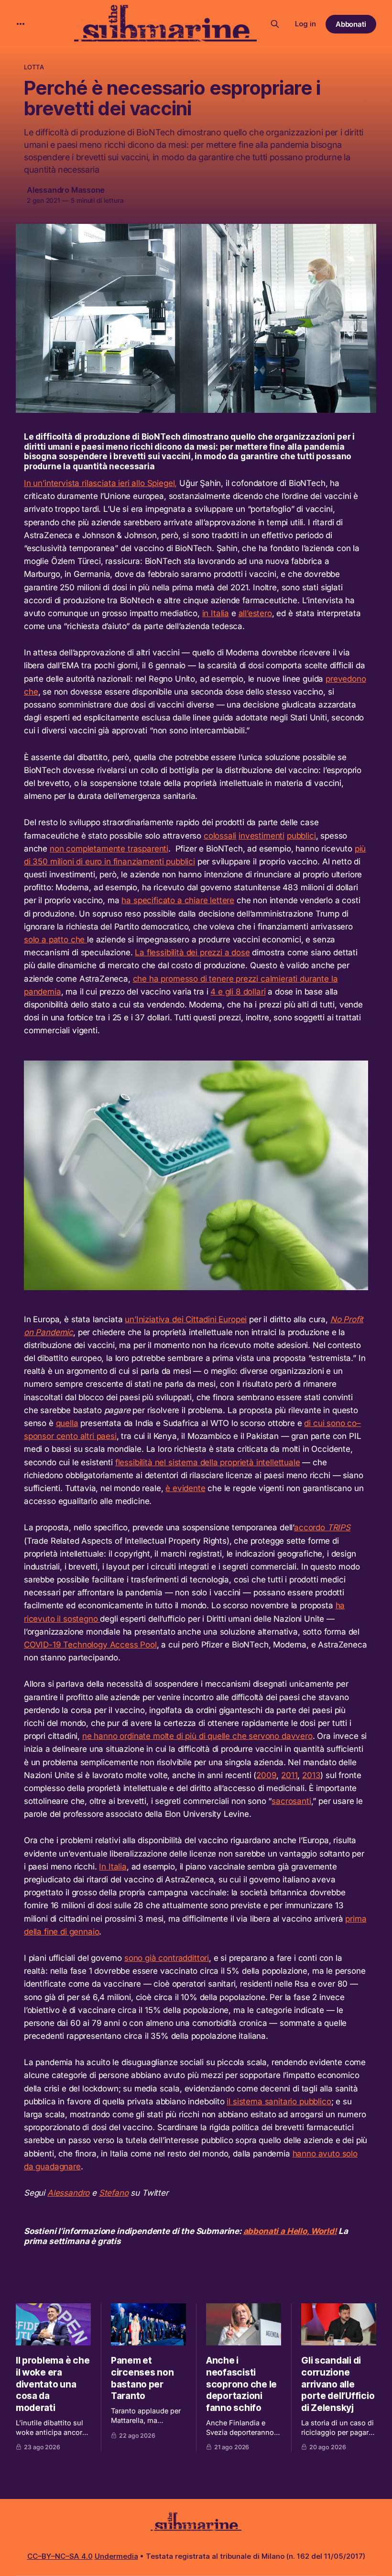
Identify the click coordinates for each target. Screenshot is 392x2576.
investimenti (261, 836)
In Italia (113, 1867)
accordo (322, 1527)
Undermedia (116, 2556)
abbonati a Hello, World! (290, 2231)
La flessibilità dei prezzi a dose (192, 952)
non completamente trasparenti (109, 849)
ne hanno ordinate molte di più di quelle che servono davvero (197, 1736)
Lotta (34, 67)
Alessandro (68, 2193)
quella (67, 1423)
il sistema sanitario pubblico (279, 2101)
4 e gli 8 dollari (238, 992)
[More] (21, 24)
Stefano (114, 2193)
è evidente (185, 1488)
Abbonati (351, 24)
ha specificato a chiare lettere (178, 900)
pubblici (301, 836)
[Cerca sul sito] (275, 24)
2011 (289, 1775)
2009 (266, 1775)
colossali (220, 836)
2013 (311, 1775)
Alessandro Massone (66, 190)
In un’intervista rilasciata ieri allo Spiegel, (100, 483)
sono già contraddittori (167, 1958)
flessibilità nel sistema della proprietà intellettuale (208, 1462)
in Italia (216, 613)
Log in (305, 24)
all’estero (255, 613)
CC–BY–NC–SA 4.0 (60, 2556)
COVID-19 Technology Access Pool (90, 1645)
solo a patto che (55, 940)
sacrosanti (291, 1801)
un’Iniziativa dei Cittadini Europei (186, 1319)
